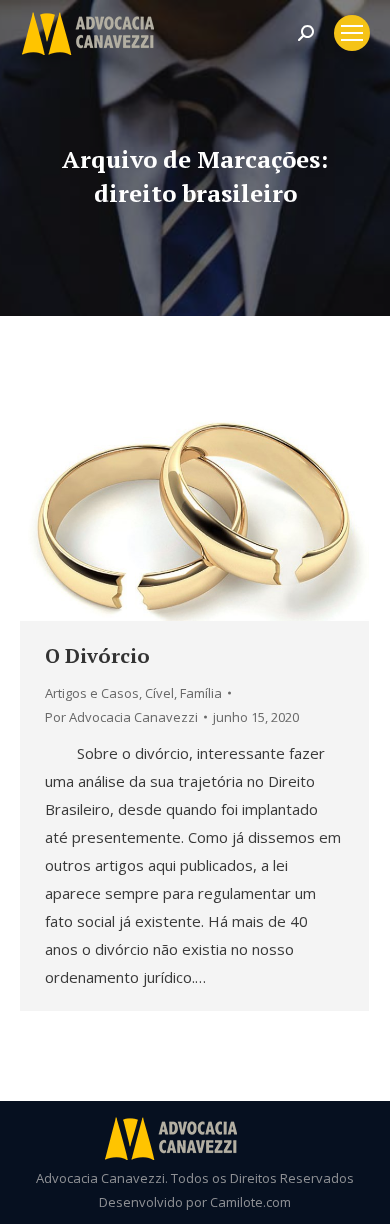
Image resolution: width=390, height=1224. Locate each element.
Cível (159, 693)
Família (201, 693)
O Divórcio (97, 655)
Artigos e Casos (92, 693)
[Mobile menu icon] (352, 33)
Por (121, 717)
